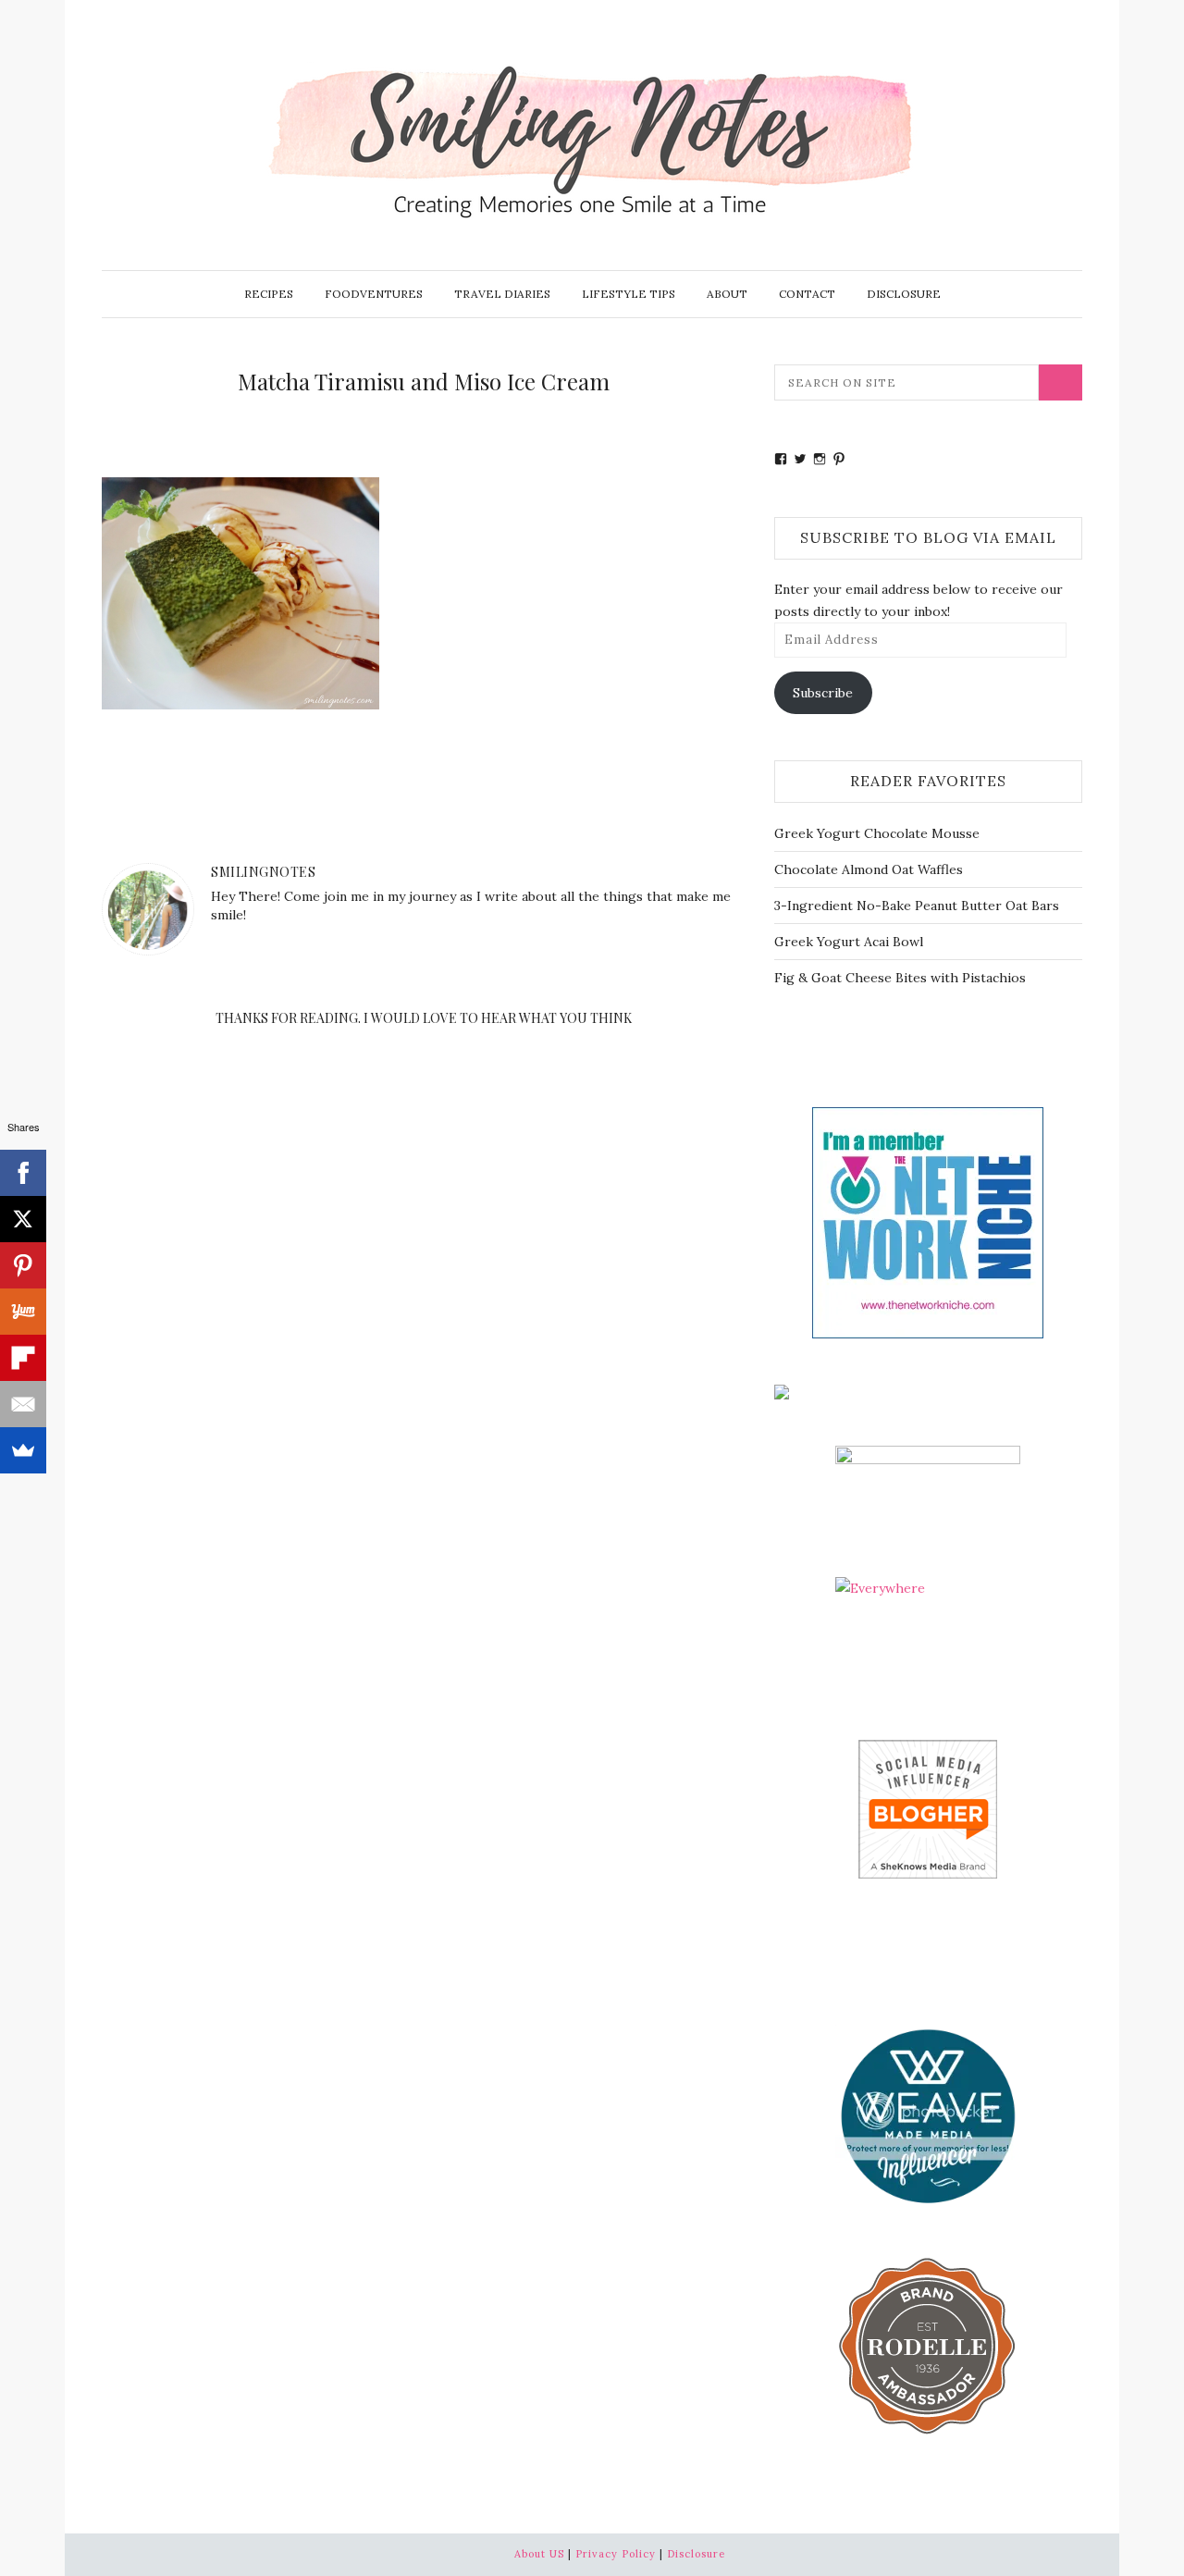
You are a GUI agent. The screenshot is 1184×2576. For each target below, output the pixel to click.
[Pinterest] (23, 1265)
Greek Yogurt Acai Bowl (849, 942)
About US (539, 2554)
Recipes (269, 294)
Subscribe (823, 693)
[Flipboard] (23, 1358)
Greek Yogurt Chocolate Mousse (877, 833)
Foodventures (374, 294)
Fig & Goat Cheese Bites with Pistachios (900, 978)
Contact (807, 294)
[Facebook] (23, 1173)
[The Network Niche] (928, 1221)
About (727, 294)
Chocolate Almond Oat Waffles (869, 869)
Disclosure (904, 294)
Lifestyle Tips (629, 294)
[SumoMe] (23, 1450)
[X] (23, 1219)
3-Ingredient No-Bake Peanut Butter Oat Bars (917, 906)
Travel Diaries (502, 294)
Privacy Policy (616, 2554)
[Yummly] (23, 1312)
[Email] (23, 1404)
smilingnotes (263, 872)
